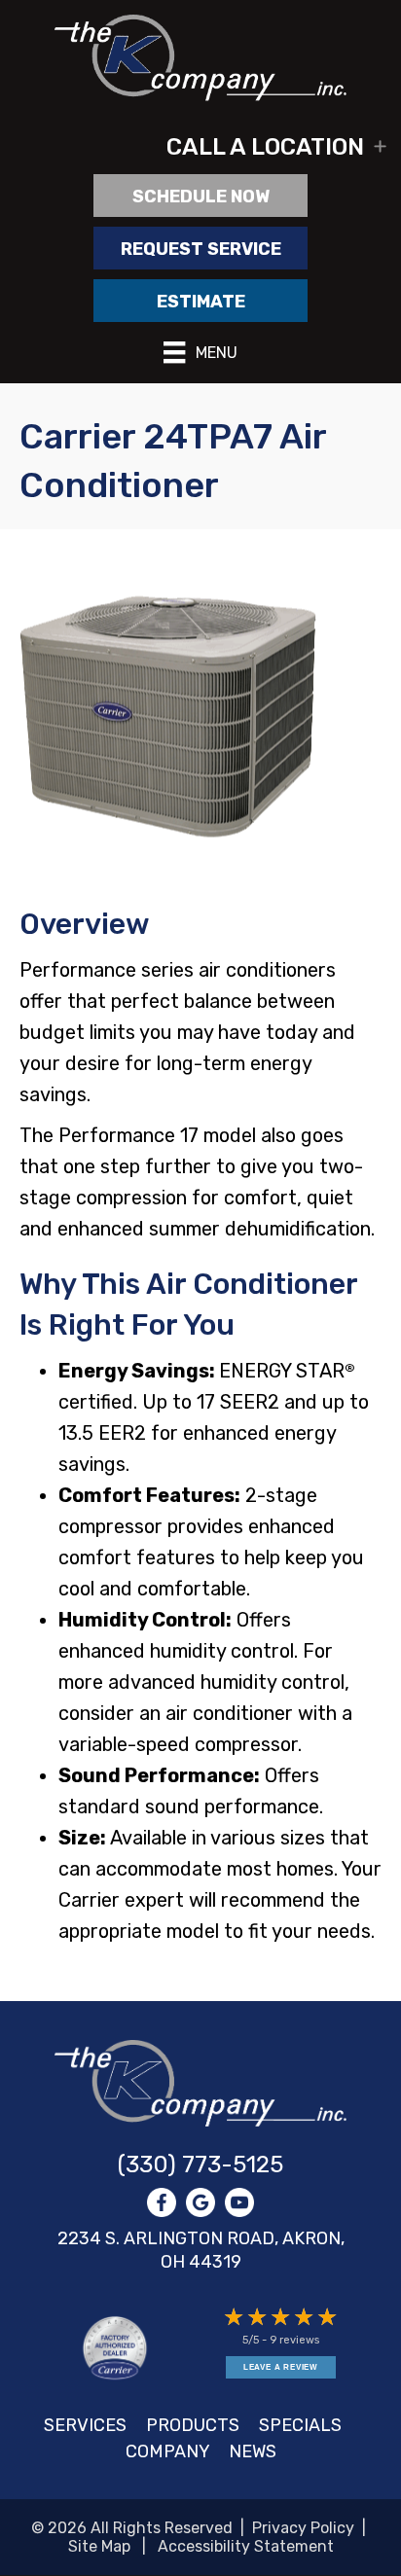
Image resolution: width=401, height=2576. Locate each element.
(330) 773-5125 (200, 2165)
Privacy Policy (303, 2528)
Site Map (99, 2546)
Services (85, 2425)
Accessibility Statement (246, 2546)
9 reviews (294, 2340)
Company (167, 2451)
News (253, 2451)
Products (193, 2425)
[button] (200, 147)
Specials (300, 2425)
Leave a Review (281, 2367)
